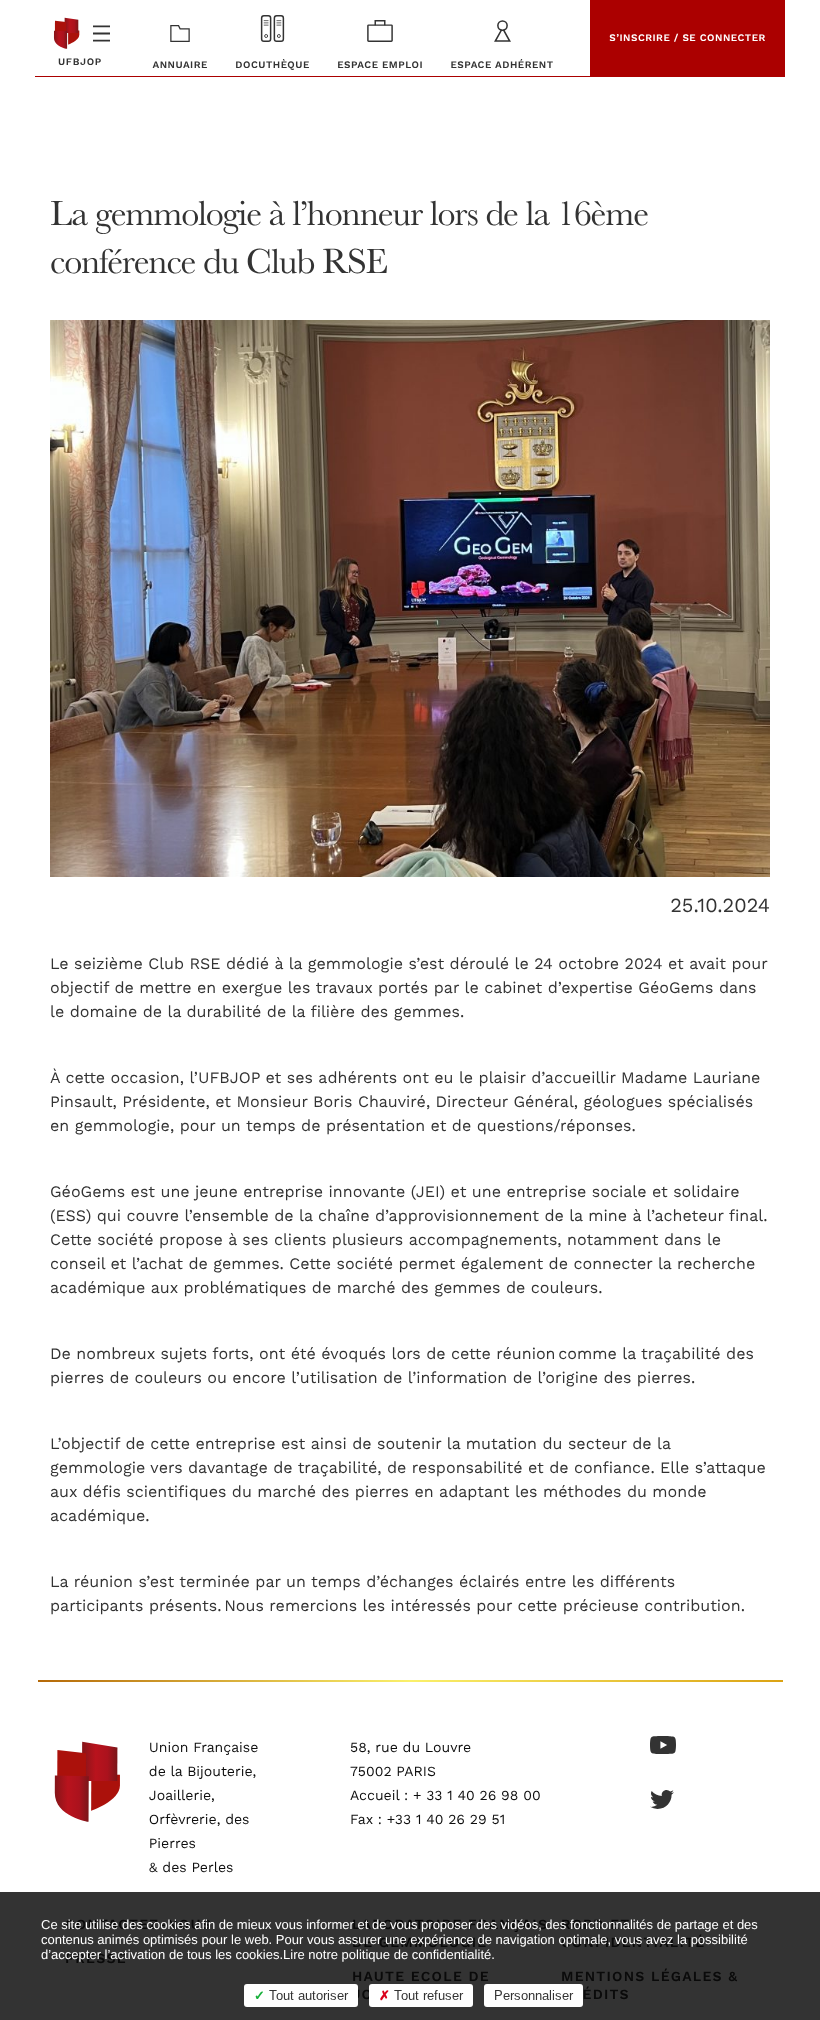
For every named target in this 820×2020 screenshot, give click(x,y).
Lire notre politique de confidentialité (387, 1954)
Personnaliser (533, 1995)
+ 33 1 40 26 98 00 (477, 1796)
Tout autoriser (306, 1995)
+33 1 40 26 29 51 (446, 1820)
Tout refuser (426, 1995)
